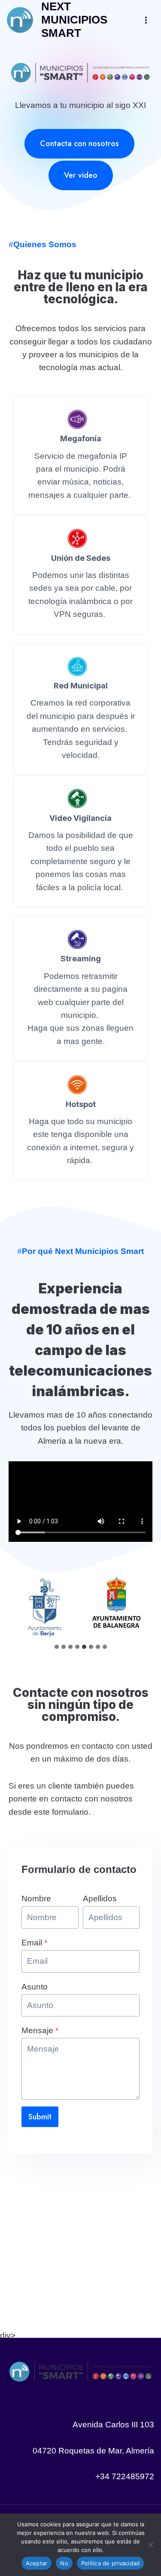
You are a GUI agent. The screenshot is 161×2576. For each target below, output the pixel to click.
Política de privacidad (111, 2563)
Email (34, 1943)
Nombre (36, 1898)
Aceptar (37, 2563)
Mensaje (40, 2030)
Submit (40, 2117)
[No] (150, 2545)
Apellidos (100, 1898)
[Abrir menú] (146, 20)
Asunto (35, 1987)
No (64, 2563)
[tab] (57, 1647)
